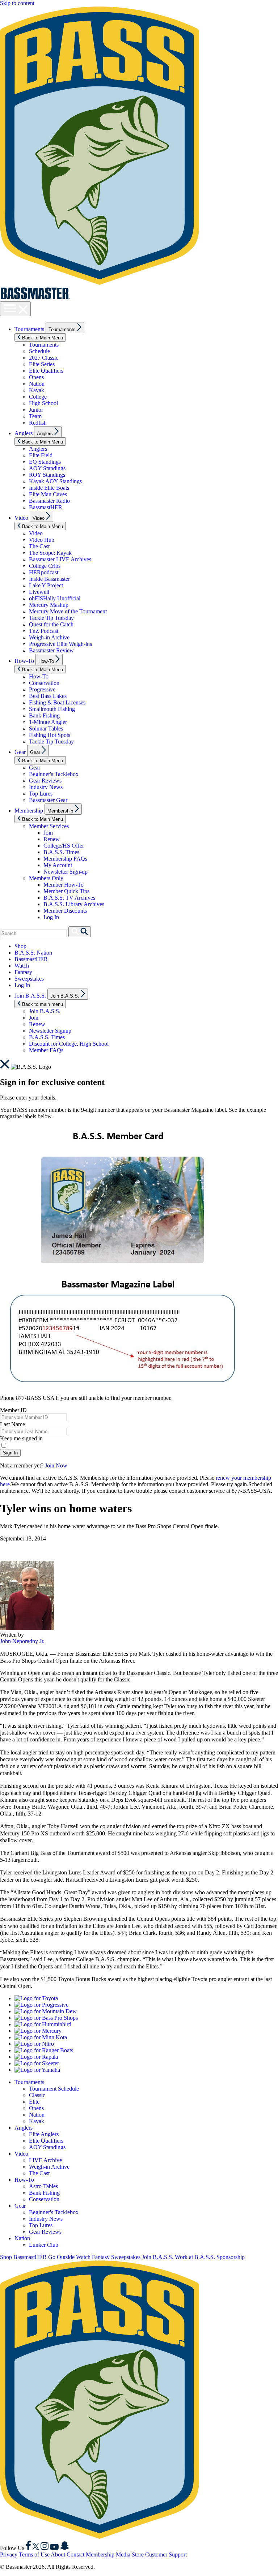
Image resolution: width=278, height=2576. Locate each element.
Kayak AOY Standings (55, 481)
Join (48, 833)
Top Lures (41, 794)
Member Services (49, 826)
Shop (20, 946)
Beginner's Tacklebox (54, 774)
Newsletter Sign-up (66, 872)
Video (21, 518)
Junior (36, 410)
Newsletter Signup (50, 1031)
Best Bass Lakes (48, 696)
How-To (24, 661)
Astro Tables (43, 2186)
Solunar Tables (46, 728)
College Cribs (45, 566)
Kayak (37, 390)
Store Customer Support (159, 2554)
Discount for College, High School (69, 1044)
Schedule (39, 351)
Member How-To (64, 885)
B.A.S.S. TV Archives (69, 898)
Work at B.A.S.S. (195, 2257)
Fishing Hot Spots (50, 735)
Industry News (46, 787)
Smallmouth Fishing (52, 709)
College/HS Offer (64, 846)
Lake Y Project (46, 585)
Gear (20, 752)
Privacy (9, 2554)
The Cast (39, 546)
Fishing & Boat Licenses (57, 702)
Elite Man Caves (48, 494)
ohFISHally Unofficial (55, 598)
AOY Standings (47, 468)
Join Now (56, 1465)
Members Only (46, 878)
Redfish (38, 423)
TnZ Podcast (44, 631)
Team (35, 416)
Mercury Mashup (49, 605)
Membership (29, 811)
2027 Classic (44, 358)
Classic (37, 2095)
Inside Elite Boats (49, 488)
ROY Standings (47, 475)
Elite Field (41, 455)
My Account (58, 865)
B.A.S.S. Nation (33, 953)
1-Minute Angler (48, 722)
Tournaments (29, 329)
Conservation (44, 683)
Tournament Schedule (54, 2089)
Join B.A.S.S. (30, 996)
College (38, 397)
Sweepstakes (29, 979)
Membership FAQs (65, 859)
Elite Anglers (44, 2134)
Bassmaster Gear (48, 800)
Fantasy (23, 972)
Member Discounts (65, 911)
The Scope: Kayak (50, 553)
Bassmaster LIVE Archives (60, 559)
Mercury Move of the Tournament (68, 611)
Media (123, 2554)
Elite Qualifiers (46, 371)
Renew (52, 839)
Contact (75, 2554)
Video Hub (42, 540)
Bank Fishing (44, 715)
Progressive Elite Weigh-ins (60, 644)
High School (43, 403)
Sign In (10, 1453)
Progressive (42, 689)
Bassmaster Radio (49, 501)
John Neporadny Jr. (22, 1641)
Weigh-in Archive (49, 637)
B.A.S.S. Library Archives (74, 904)
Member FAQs (46, 1050)
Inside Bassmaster (49, 579)
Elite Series (42, 364)
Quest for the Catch (51, 624)
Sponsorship (231, 2257)
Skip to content (17, 3)
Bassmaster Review (51, 650)
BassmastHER (46, 507)
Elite (34, 2102)
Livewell (39, 592)
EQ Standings (45, 462)
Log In (51, 917)
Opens (36, 377)
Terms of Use (34, 2554)
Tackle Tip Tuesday (51, 618)
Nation (37, 384)
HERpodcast (44, 572)
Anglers (24, 433)
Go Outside (61, 2257)
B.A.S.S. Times (61, 852)
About (58, 2554)
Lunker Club (44, 2245)
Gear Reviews (45, 781)
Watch (22, 966)
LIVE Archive (45, 2160)
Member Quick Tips (66, 891)
